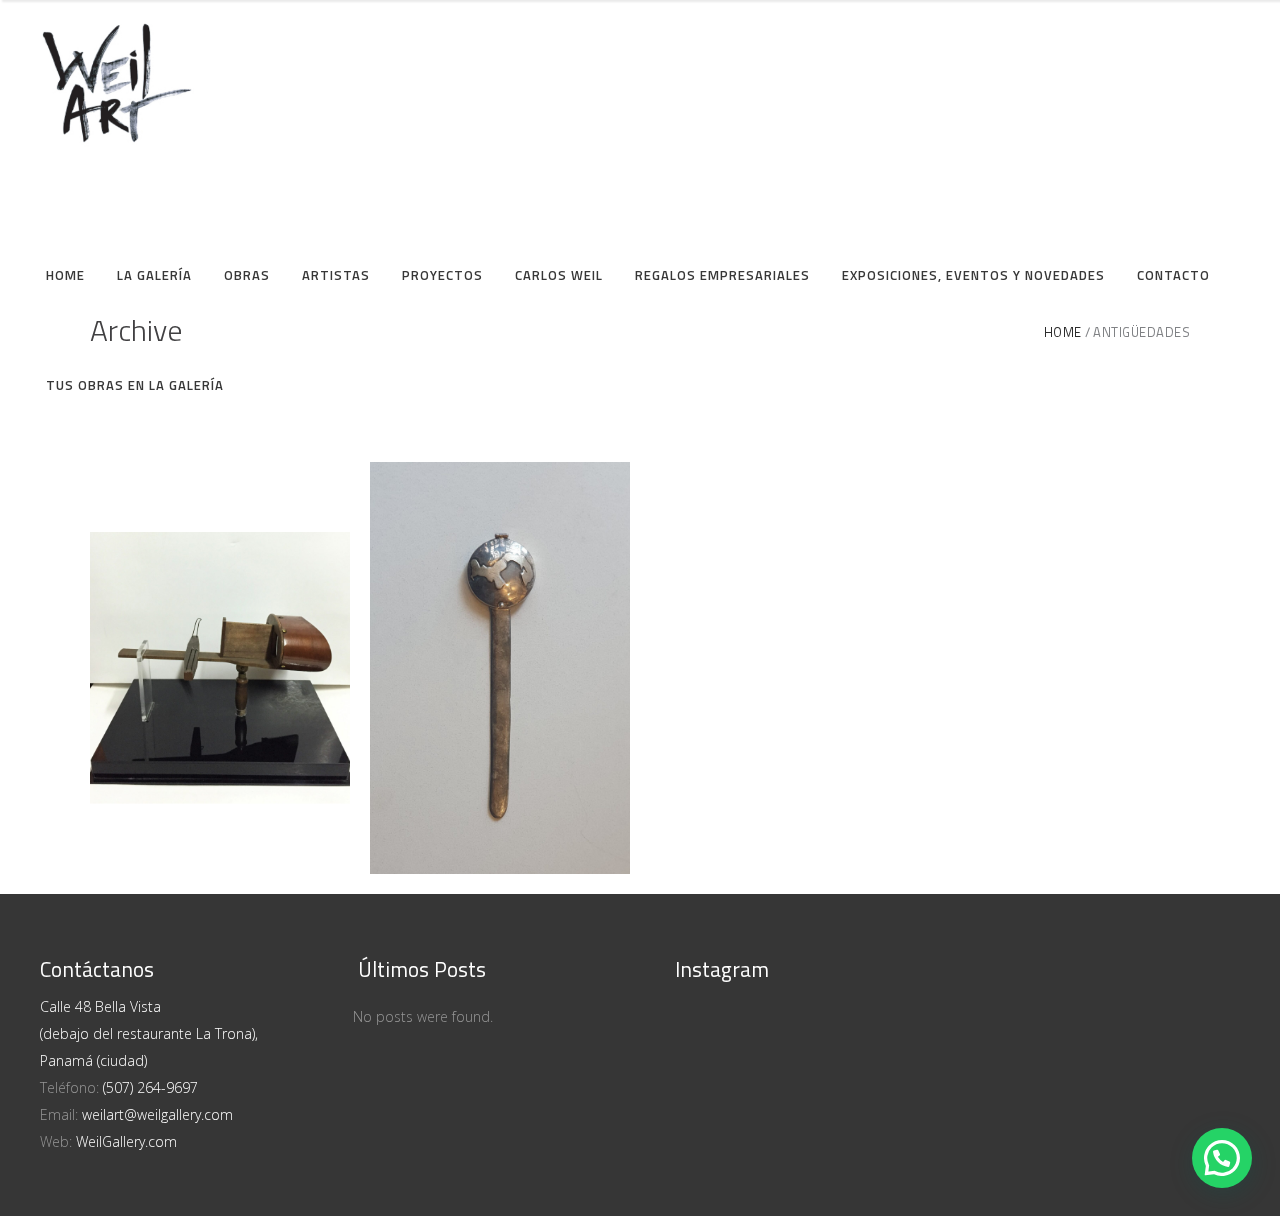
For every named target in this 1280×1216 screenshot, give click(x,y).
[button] (1222, 1158)
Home (1063, 332)
